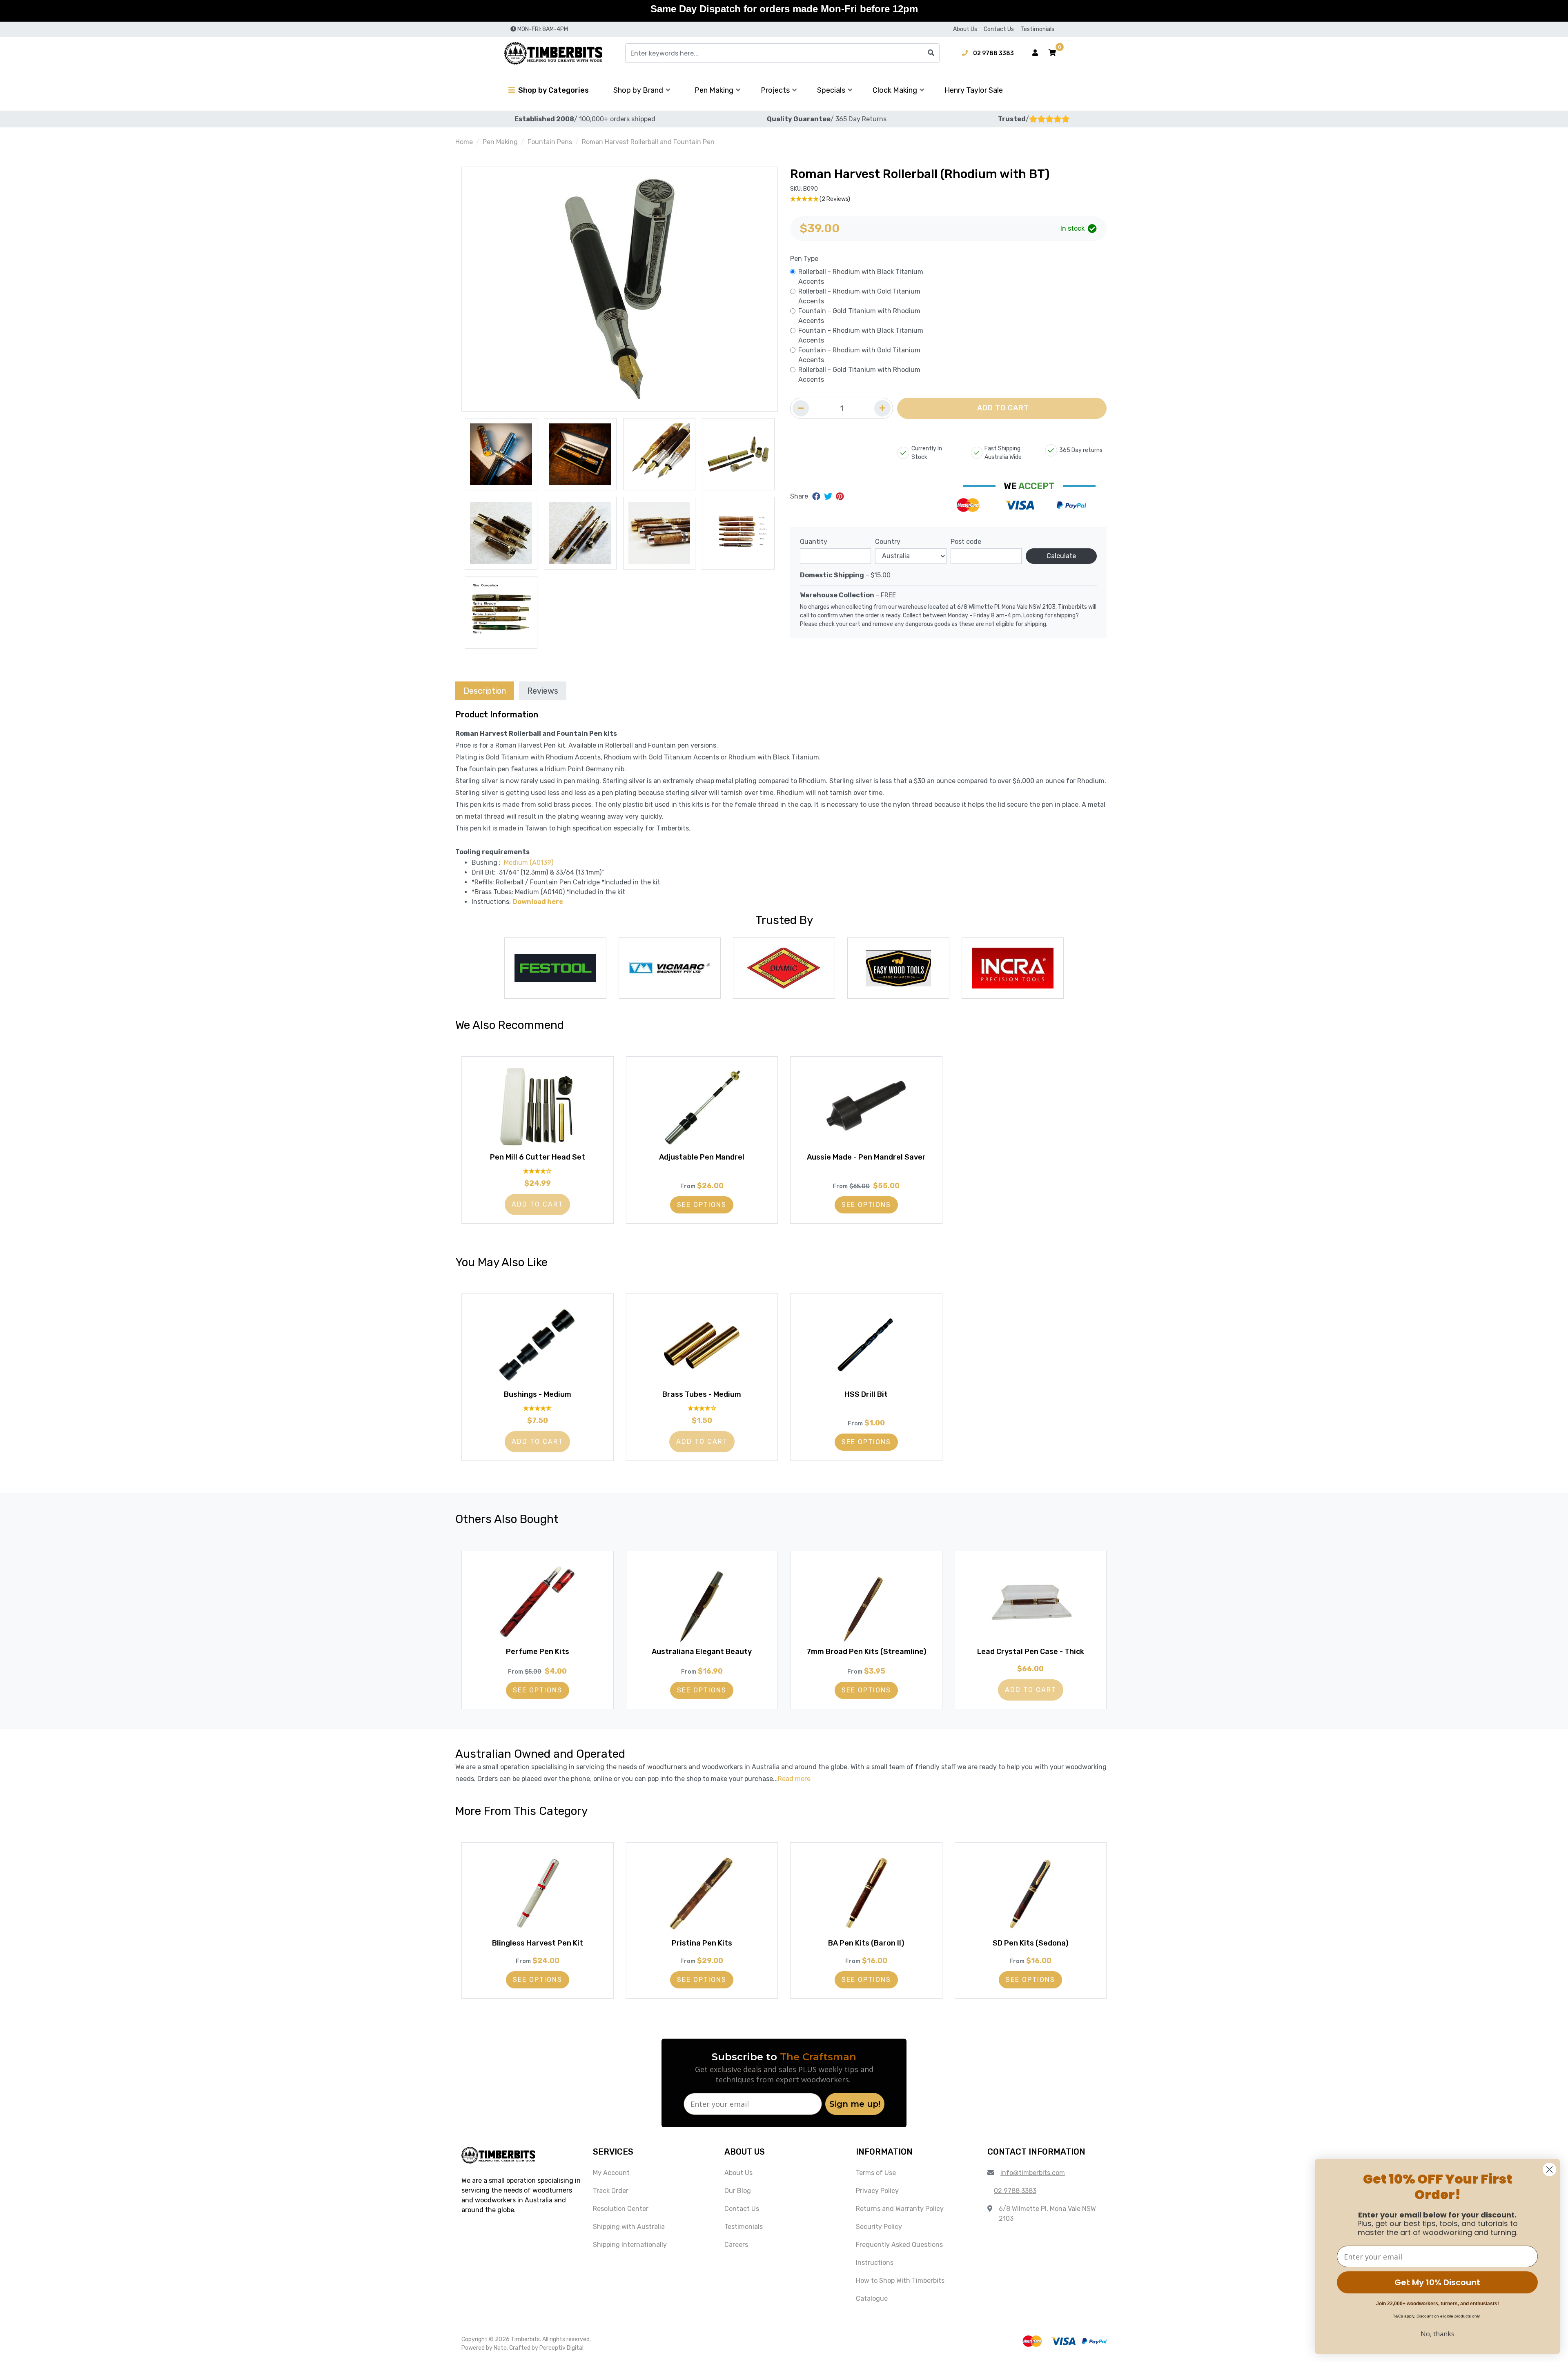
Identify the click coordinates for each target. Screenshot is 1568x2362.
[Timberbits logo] (553, 53)
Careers (736, 2245)
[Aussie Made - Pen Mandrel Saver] (866, 1107)
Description (485, 691)
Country (888, 542)
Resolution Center (621, 2209)
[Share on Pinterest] (840, 496)
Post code (966, 542)
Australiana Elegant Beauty (702, 1652)
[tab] (485, 691)
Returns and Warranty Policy (900, 2209)
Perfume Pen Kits (538, 1652)
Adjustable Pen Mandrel (702, 1157)
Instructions (875, 2263)
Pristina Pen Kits (702, 1943)
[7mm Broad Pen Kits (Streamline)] (866, 1602)
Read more (794, 1779)
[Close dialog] (1549, 2169)
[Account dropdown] (1035, 53)
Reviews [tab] (543, 691)
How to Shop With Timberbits (900, 2281)
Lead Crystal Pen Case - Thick (1031, 1652)
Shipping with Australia (629, 2227)
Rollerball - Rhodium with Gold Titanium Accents (859, 296)
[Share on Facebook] (817, 496)
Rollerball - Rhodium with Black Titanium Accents (861, 277)
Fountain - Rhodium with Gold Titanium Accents (859, 355)
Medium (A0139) (529, 863)
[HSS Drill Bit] (866, 1345)
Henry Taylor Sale (974, 90)
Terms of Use (876, 2173)
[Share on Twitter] (829, 496)
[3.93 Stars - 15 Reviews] (538, 1171)
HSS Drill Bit (866, 1394)
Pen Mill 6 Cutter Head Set (538, 1157)
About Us (965, 29)
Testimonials (1037, 29)
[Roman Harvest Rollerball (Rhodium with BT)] (620, 289)
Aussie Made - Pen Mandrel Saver (866, 1157)
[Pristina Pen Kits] (702, 1893)
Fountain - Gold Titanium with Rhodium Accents (859, 316)
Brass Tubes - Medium (702, 1394)
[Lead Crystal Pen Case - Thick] (1031, 1602)
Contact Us (999, 29)
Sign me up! (855, 2104)
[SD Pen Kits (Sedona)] (1031, 1893)
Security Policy (879, 2227)
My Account (611, 2173)
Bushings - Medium (538, 1394)
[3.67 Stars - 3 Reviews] (702, 1408)
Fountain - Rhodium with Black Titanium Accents (861, 335)
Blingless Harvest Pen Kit (538, 1943)
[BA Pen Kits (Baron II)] (866, 1893)
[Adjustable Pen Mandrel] (702, 1107)
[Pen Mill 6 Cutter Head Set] (538, 1107)
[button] (1052, 53)
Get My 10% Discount (1437, 2282)
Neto (500, 2348)
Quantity (814, 542)
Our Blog (738, 2191)
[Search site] (931, 53)
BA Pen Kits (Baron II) (866, 1943)
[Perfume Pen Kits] (538, 1602)
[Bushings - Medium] (538, 1345)
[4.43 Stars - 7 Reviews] (538, 1408)
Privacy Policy (877, 2191)
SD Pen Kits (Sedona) (1030, 1943)
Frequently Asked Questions (899, 2245)
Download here (538, 902)
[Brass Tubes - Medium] (702, 1345)
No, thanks (1438, 2334)
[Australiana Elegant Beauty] (702, 1602)
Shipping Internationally (630, 2245)
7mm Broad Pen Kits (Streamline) (866, 1652)
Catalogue (872, 2299)
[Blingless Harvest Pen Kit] (538, 1893)
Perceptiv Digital (561, 2348)
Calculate (1061, 556)
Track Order (611, 2191)
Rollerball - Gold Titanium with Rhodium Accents (859, 375)
